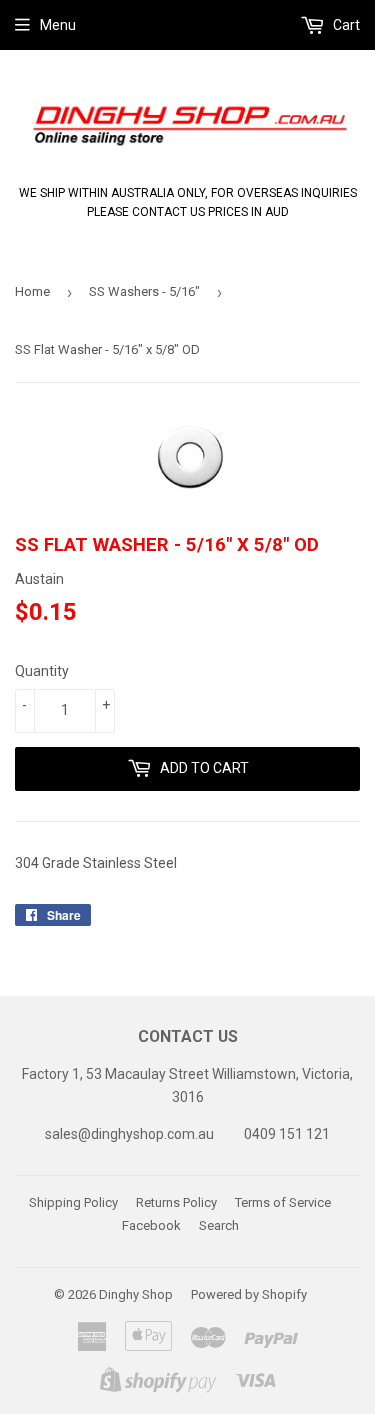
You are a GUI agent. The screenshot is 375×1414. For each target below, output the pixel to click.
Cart (345, 25)
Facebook (151, 1225)
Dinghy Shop (136, 1294)
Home (32, 291)
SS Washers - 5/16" (144, 291)
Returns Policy (176, 1202)
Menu (58, 25)
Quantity (42, 671)
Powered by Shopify (249, 1294)
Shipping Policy (73, 1202)
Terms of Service (283, 1202)
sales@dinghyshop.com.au (129, 1134)
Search (219, 1225)
